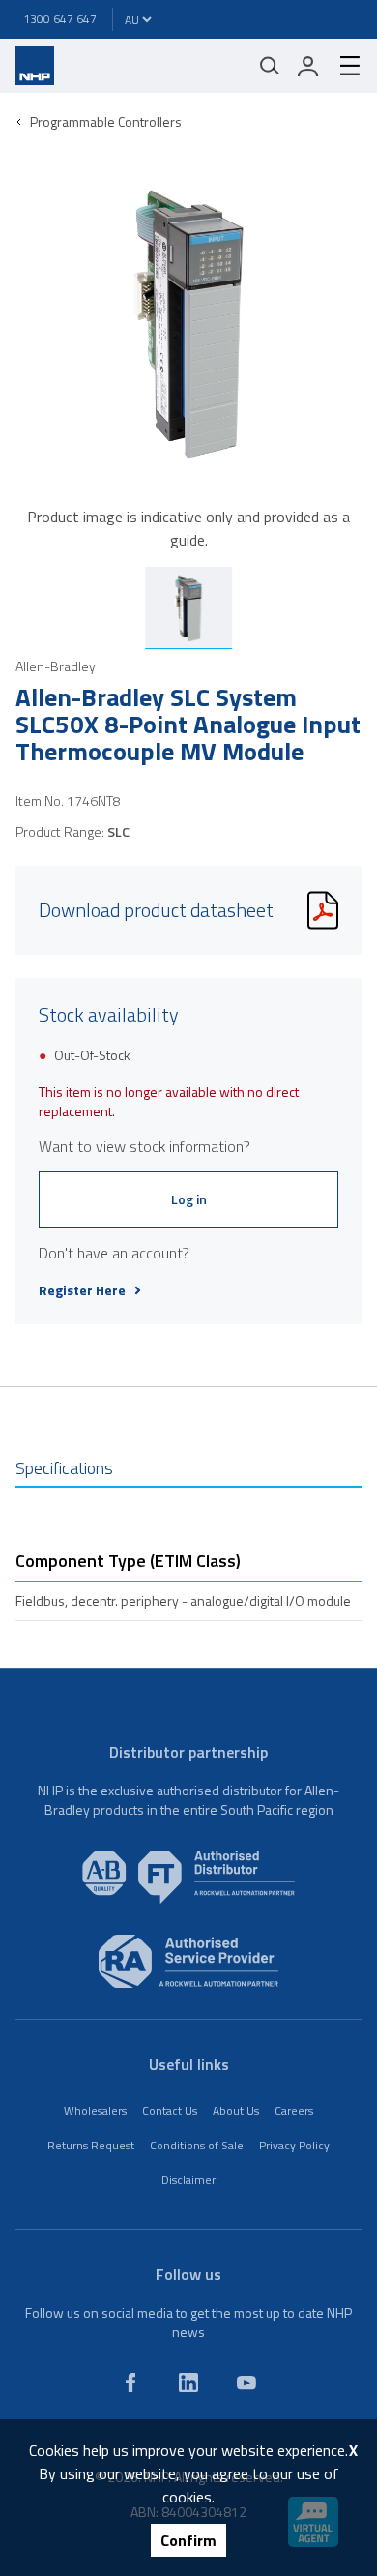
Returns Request (91, 2145)
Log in (189, 1199)
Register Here (82, 1290)
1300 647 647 (60, 19)
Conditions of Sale (197, 2145)
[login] (308, 66)
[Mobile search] (270, 66)
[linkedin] (188, 2383)
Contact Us (170, 2110)
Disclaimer (188, 2180)
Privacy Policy (294, 2145)
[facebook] (130, 2383)
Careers (294, 2110)
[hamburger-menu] (342, 66)
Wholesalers (95, 2110)
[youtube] (246, 2383)
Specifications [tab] (64, 1468)
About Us (236, 2110)
